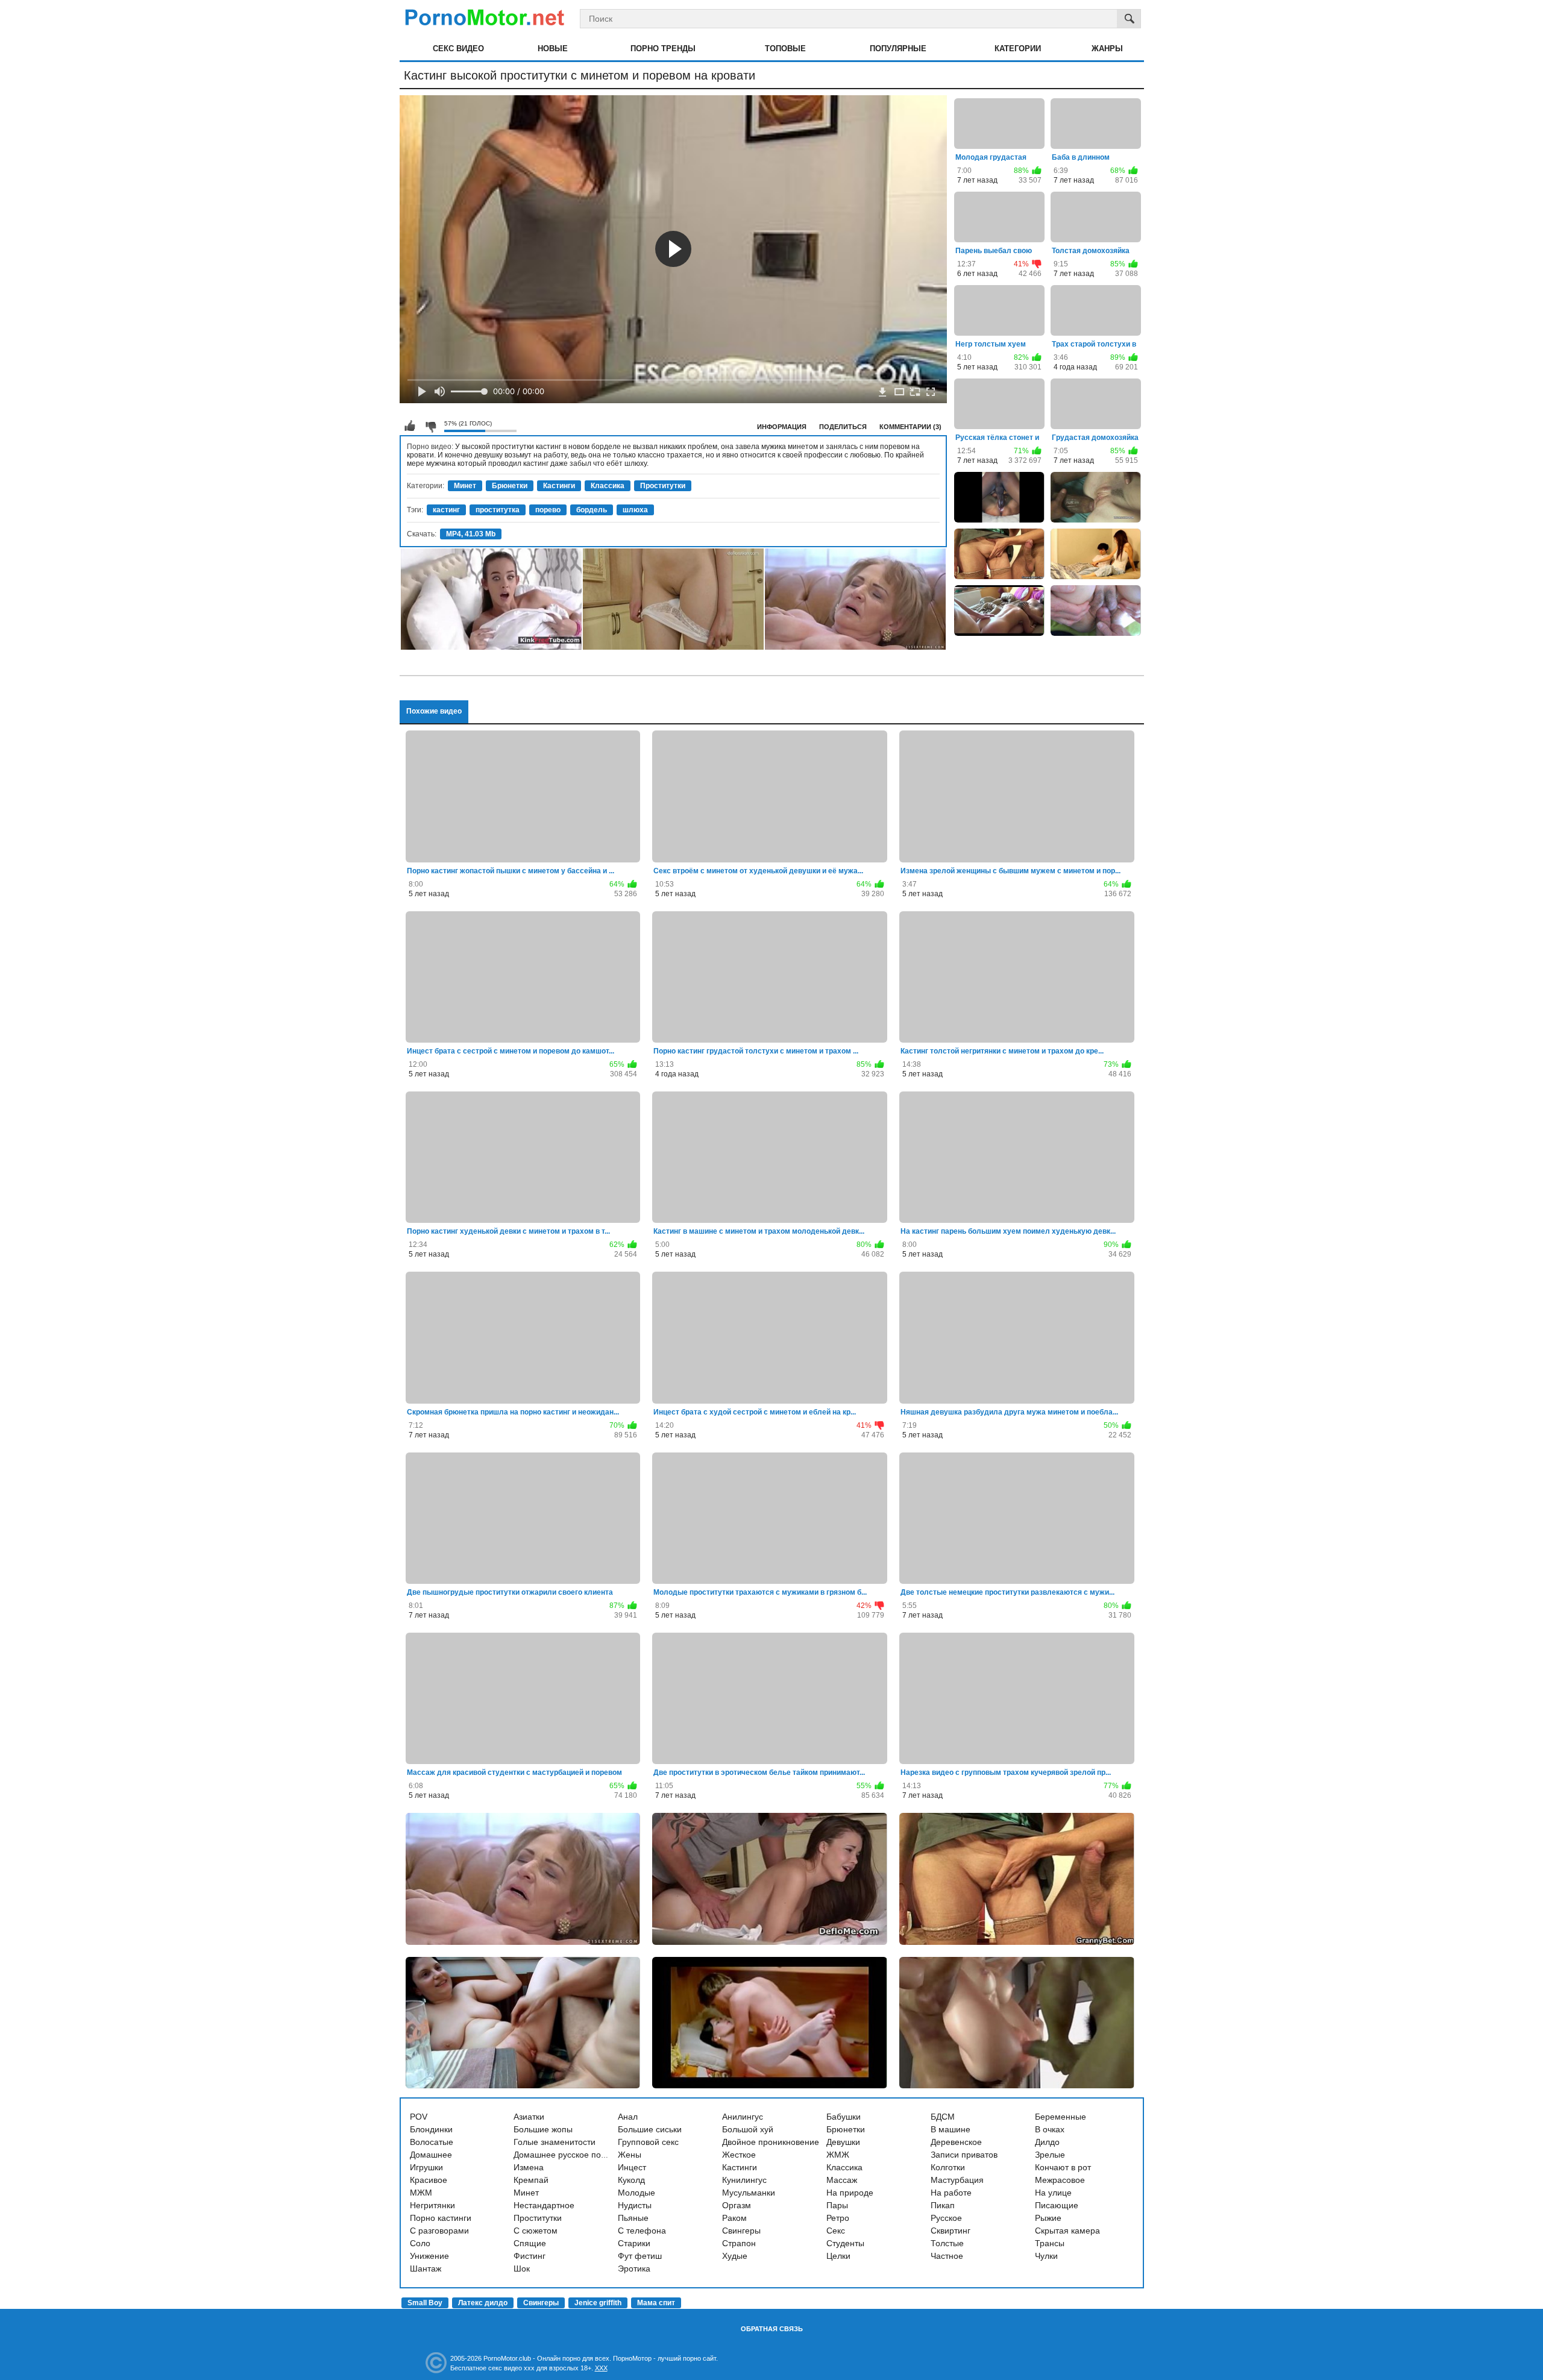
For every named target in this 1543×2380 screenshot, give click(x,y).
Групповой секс (648, 2142)
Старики (634, 2243)
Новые (553, 49)
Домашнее (431, 2155)
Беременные (1061, 2117)
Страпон (739, 2243)
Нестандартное (544, 2205)
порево (548, 510)
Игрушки (426, 2167)
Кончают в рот (1063, 2167)
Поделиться (843, 427)
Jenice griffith (598, 2303)
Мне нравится (410, 426)
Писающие (1057, 2205)
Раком (734, 2218)
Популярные (898, 49)
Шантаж (426, 2269)
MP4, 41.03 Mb (471, 534)
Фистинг (530, 2256)
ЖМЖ (838, 2155)
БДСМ (943, 2117)
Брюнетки (510, 486)
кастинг (446, 510)
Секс (836, 2231)
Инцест (632, 2167)
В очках (1050, 2129)
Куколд (631, 2180)
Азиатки (529, 2117)
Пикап (943, 2205)
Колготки (948, 2167)
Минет (465, 486)
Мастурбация (957, 2180)
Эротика (634, 2269)
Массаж (842, 2180)
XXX (601, 2368)
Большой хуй (748, 2129)
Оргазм (737, 2205)
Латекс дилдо (483, 2303)
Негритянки (432, 2205)
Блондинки (431, 2129)
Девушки (843, 2142)
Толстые (947, 2243)
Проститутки (663, 486)
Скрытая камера (1067, 2231)
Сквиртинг (951, 2231)
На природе (850, 2193)
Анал (628, 2117)
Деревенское (956, 2142)
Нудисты (635, 2205)
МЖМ (421, 2193)
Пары (837, 2205)
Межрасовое (1060, 2180)
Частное (947, 2256)
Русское (946, 2218)
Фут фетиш (640, 2256)
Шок (522, 2269)
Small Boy (425, 2303)
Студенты (845, 2243)
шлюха (635, 510)
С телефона (642, 2231)
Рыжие (1048, 2218)
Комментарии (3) (910, 427)
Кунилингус (744, 2180)
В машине (951, 2129)
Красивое (429, 2180)
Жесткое (739, 2155)
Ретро (838, 2218)
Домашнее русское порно (564, 2155)
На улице (1053, 2193)
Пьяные (633, 2218)
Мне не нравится (430, 426)
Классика (608, 486)
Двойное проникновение (771, 2142)
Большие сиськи (650, 2129)
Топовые (785, 49)
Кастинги (559, 486)
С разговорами (439, 2231)
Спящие (530, 2243)
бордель (592, 510)
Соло (420, 2243)
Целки (838, 2256)
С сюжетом (536, 2231)
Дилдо (1047, 2142)
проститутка (498, 510)
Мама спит (656, 2303)
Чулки (1046, 2256)
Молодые (636, 2193)
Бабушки (844, 2117)
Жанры (1107, 49)
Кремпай (531, 2180)
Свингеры (741, 2231)
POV (419, 2117)
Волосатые (432, 2142)
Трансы (1050, 2243)
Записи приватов (964, 2155)
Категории (1018, 49)
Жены (630, 2155)
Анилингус (743, 2117)
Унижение (429, 2256)
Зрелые (1050, 2155)
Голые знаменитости (555, 2142)
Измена (529, 2167)
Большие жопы (543, 2129)
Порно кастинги (441, 2218)
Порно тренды (663, 49)
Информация (782, 427)
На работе (951, 2193)
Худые (735, 2256)
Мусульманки (749, 2193)
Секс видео (458, 49)
